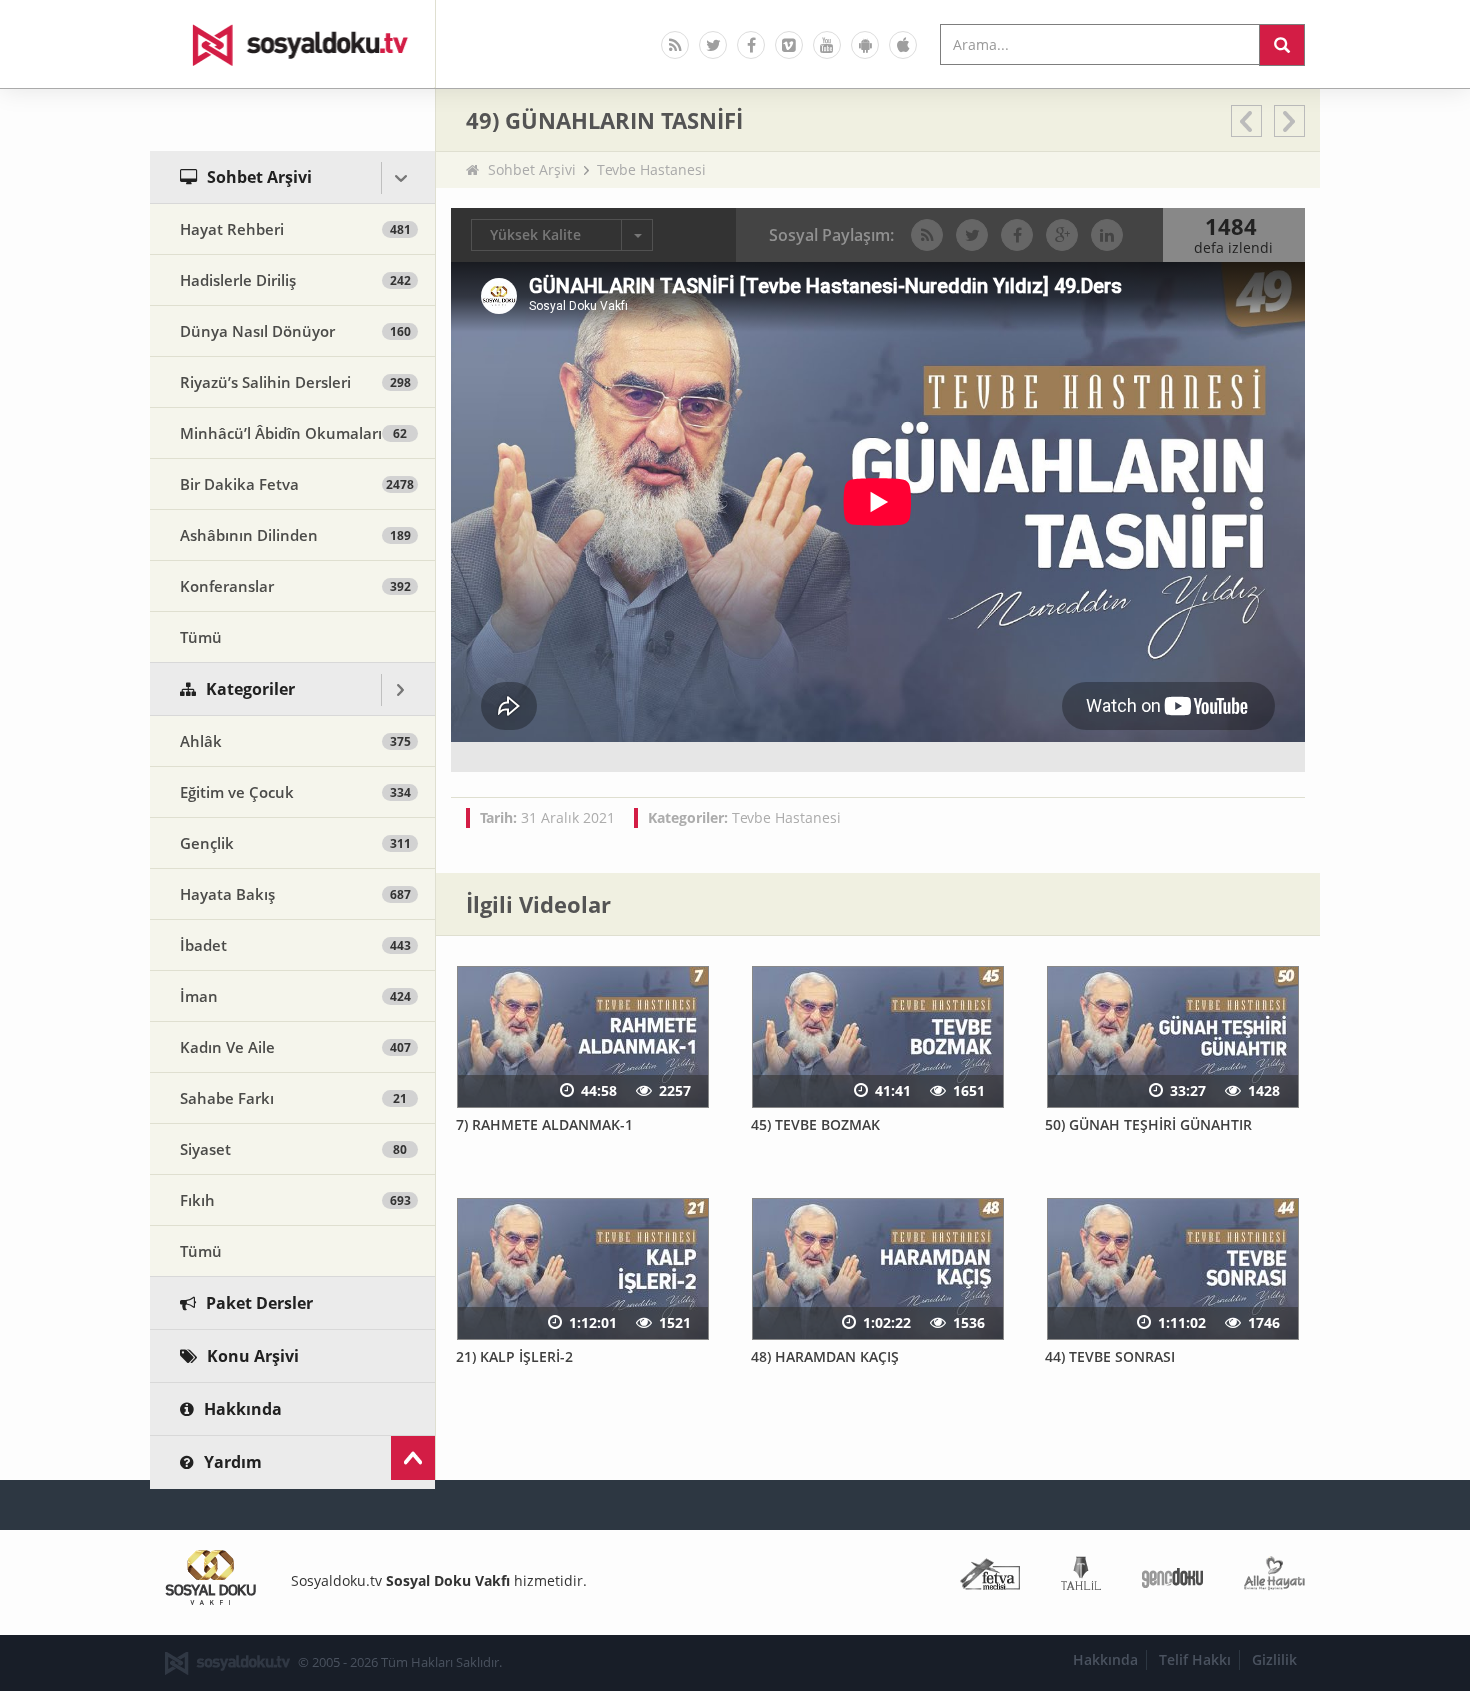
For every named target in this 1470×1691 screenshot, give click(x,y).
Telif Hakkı (1195, 1659)
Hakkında (1105, 1659)
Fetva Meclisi (990, 1577)
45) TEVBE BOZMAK (815, 1124)
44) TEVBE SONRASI (1110, 1356)
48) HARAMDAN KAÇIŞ (825, 1356)
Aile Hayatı (1274, 1577)
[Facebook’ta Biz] (751, 45)
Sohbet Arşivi (532, 169)
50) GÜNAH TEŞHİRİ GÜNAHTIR (1148, 1124)
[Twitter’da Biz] (713, 45)
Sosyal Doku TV (293, 44)
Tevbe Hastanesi (651, 169)
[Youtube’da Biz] (827, 45)
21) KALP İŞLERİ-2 (514, 1356)
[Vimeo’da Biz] (789, 45)
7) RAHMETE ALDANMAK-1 (544, 1124)
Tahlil (1081, 1577)
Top (413, 1458)
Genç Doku (1172, 1577)
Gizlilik (1274, 1659)
